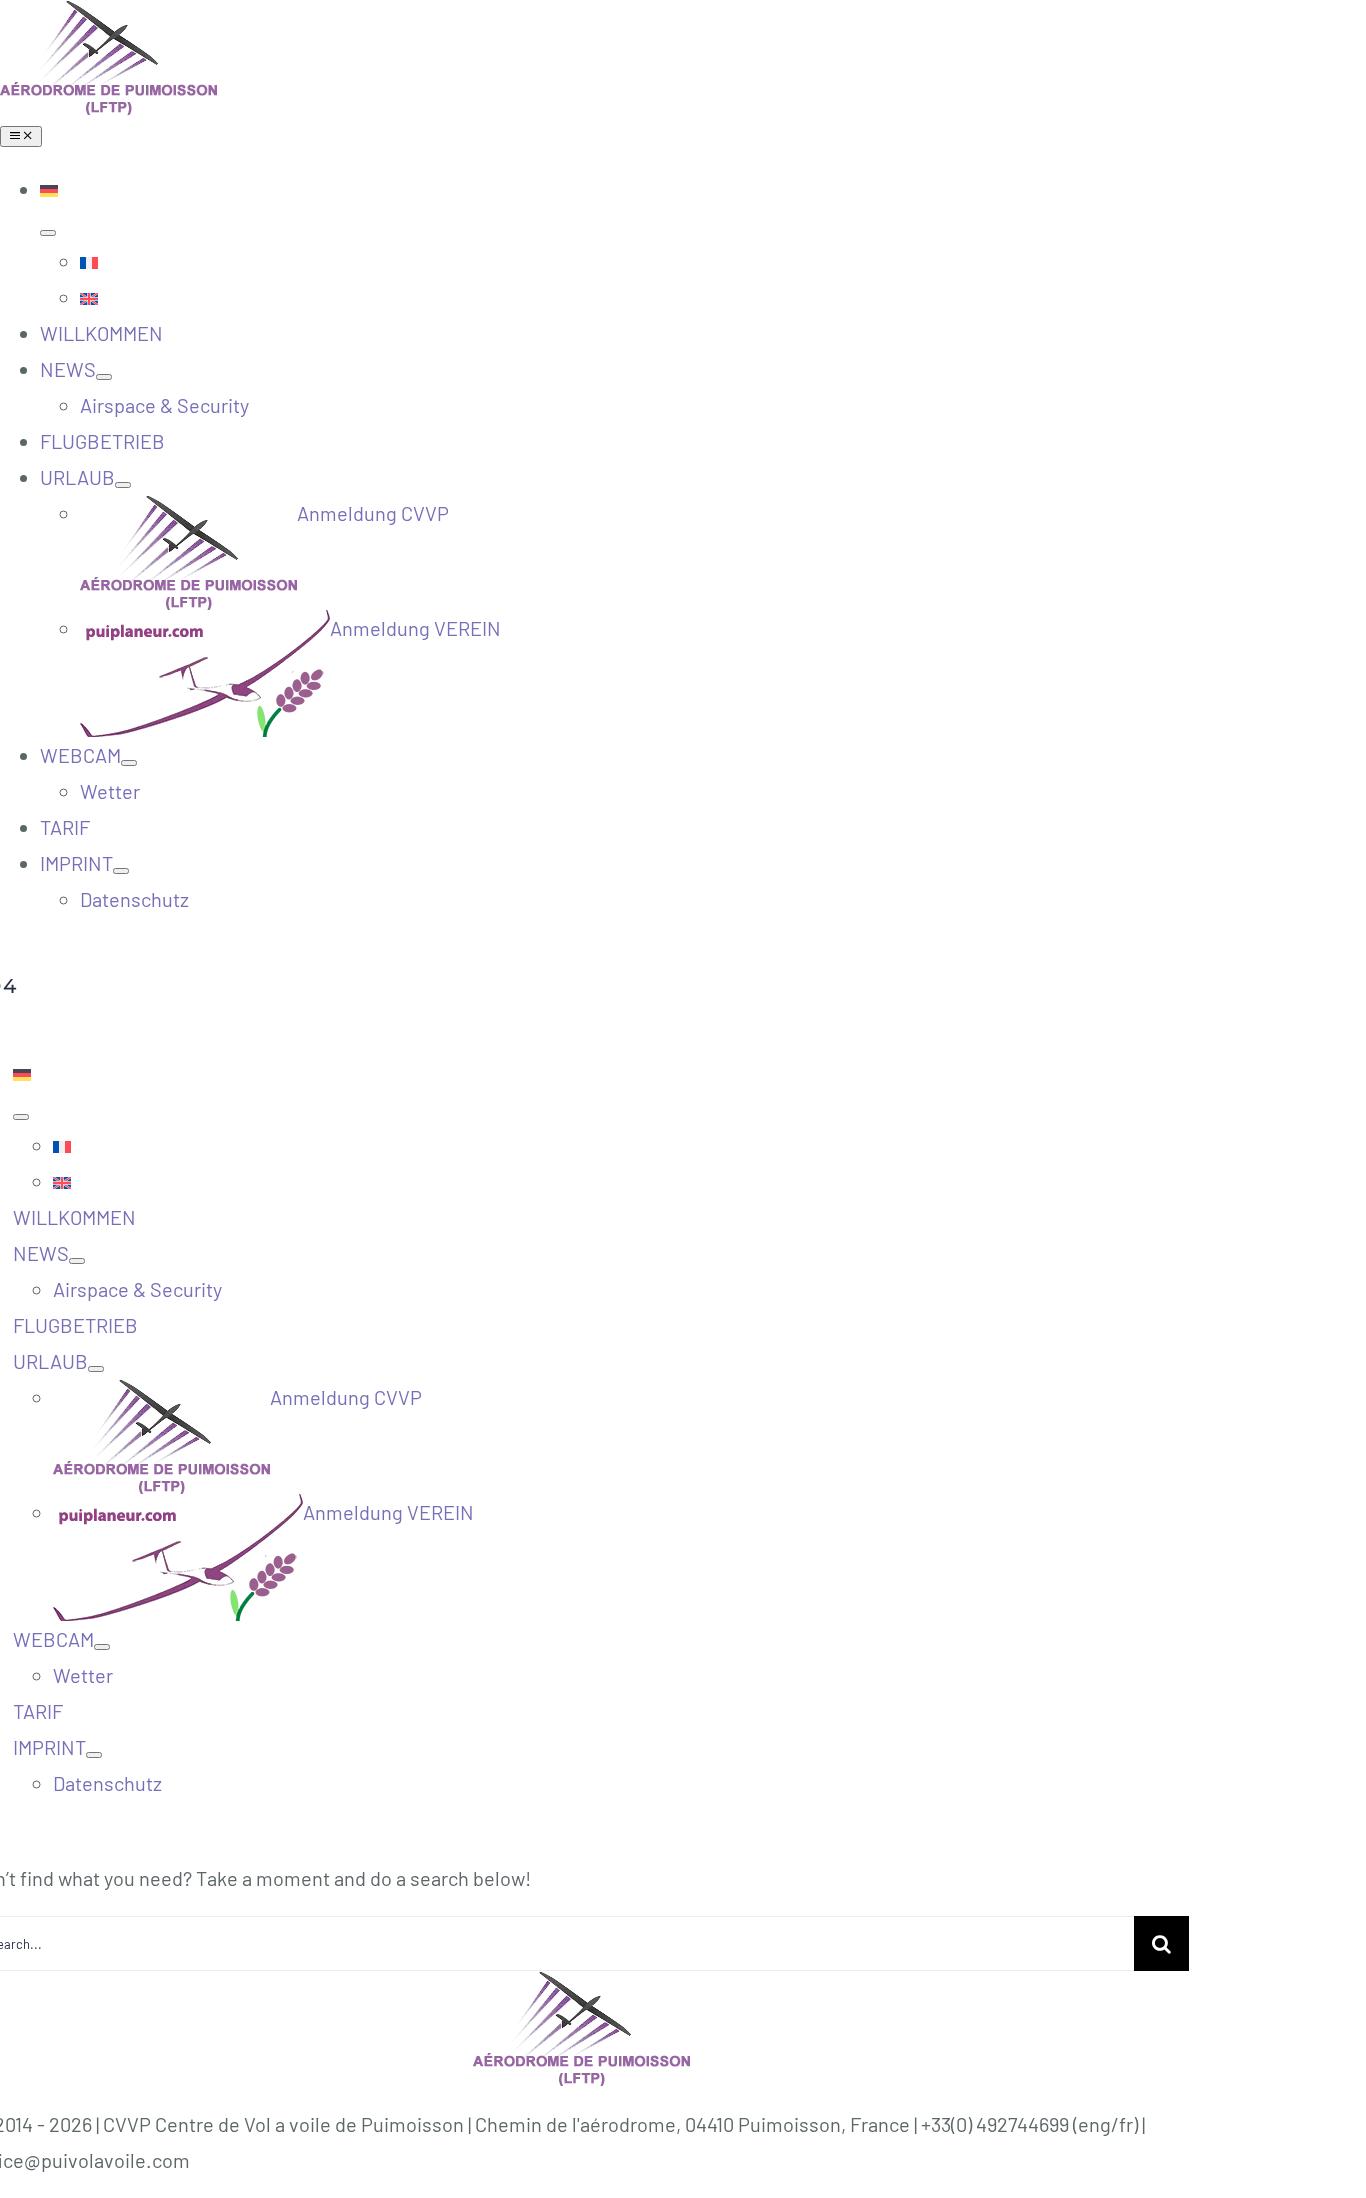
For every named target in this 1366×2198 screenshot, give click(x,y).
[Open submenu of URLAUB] (123, 485)
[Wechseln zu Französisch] (723, 261)
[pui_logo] (108, 18)
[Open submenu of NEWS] (104, 377)
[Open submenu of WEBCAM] (129, 763)
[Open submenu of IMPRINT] (121, 871)
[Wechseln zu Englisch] (723, 297)
